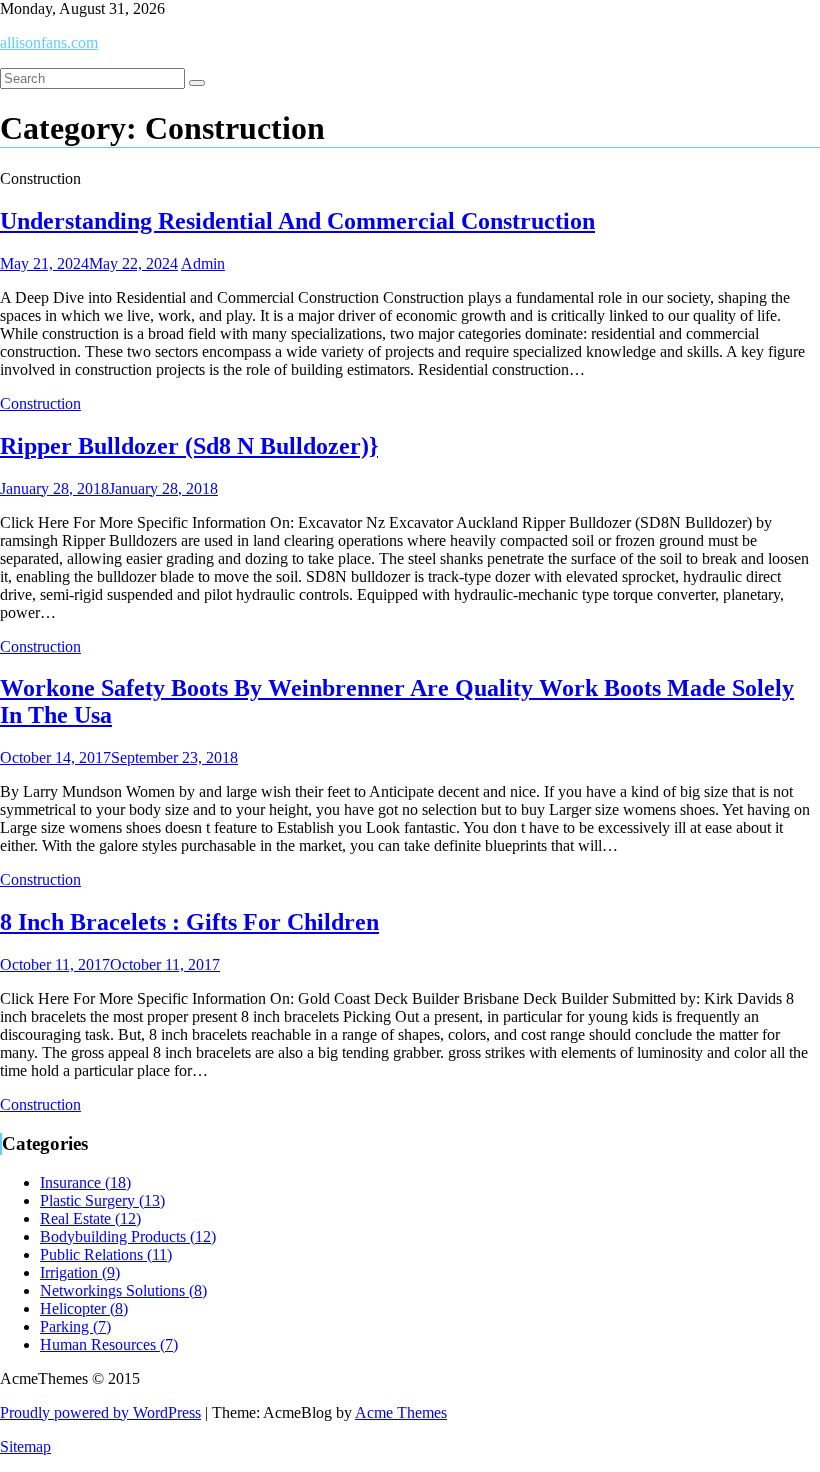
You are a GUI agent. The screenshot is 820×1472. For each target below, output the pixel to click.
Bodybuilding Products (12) (128, 1236)
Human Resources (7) (109, 1344)
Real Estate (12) (90, 1218)
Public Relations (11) (106, 1254)
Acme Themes (401, 1412)
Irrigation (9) (80, 1272)
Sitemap (25, 1446)
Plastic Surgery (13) (102, 1200)
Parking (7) (75, 1326)
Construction (40, 403)
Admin (203, 263)
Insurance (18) (85, 1182)
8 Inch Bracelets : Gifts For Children (189, 922)
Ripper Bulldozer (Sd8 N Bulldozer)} (189, 446)
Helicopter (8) (84, 1308)
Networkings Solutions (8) (123, 1290)
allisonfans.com (49, 42)
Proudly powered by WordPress (100, 1412)
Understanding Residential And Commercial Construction (297, 221)
